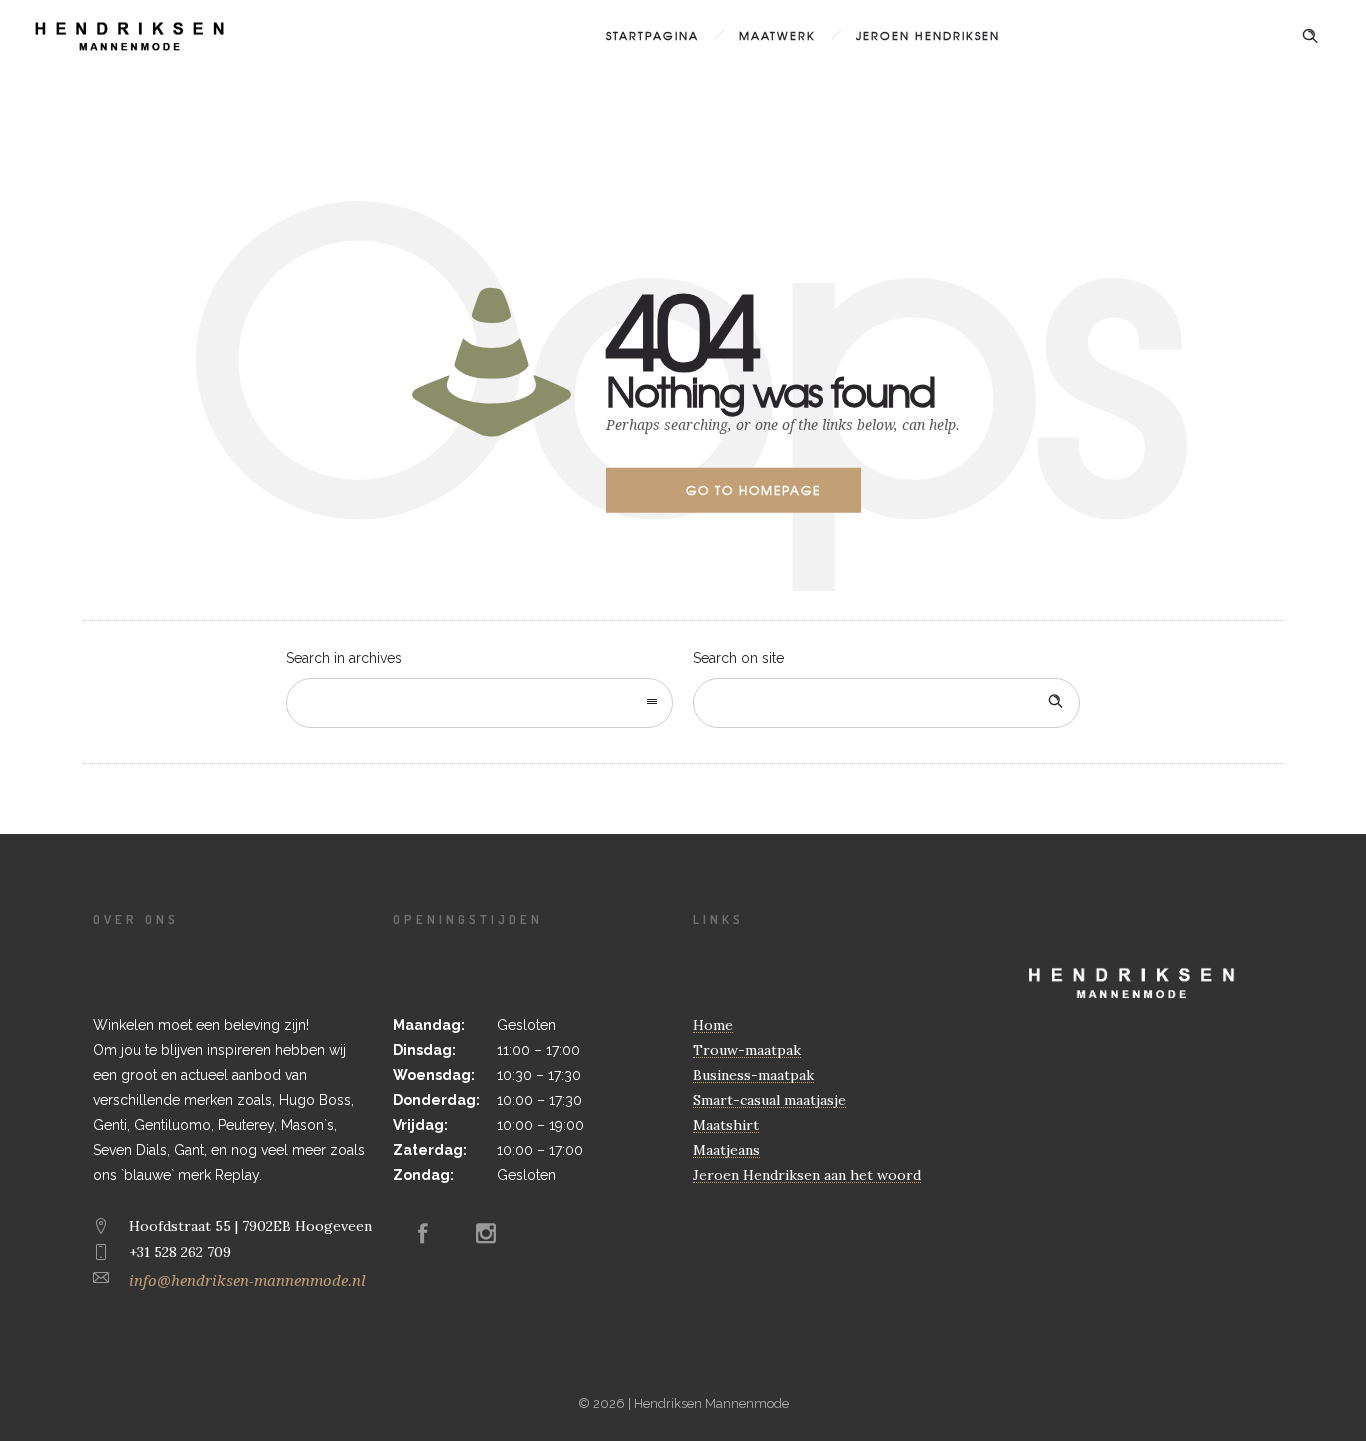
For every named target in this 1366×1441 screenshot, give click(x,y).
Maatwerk (777, 35)
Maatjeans (726, 1150)
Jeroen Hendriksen (928, 35)
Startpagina (652, 35)
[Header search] (1310, 36)
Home (713, 1025)
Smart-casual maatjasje (769, 1100)
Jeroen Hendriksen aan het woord (807, 1175)
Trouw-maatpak (747, 1050)
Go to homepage (753, 490)
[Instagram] (486, 1233)
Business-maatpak (753, 1075)
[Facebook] (423, 1233)
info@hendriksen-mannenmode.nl (247, 1281)
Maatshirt (726, 1125)
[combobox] (479, 703)
